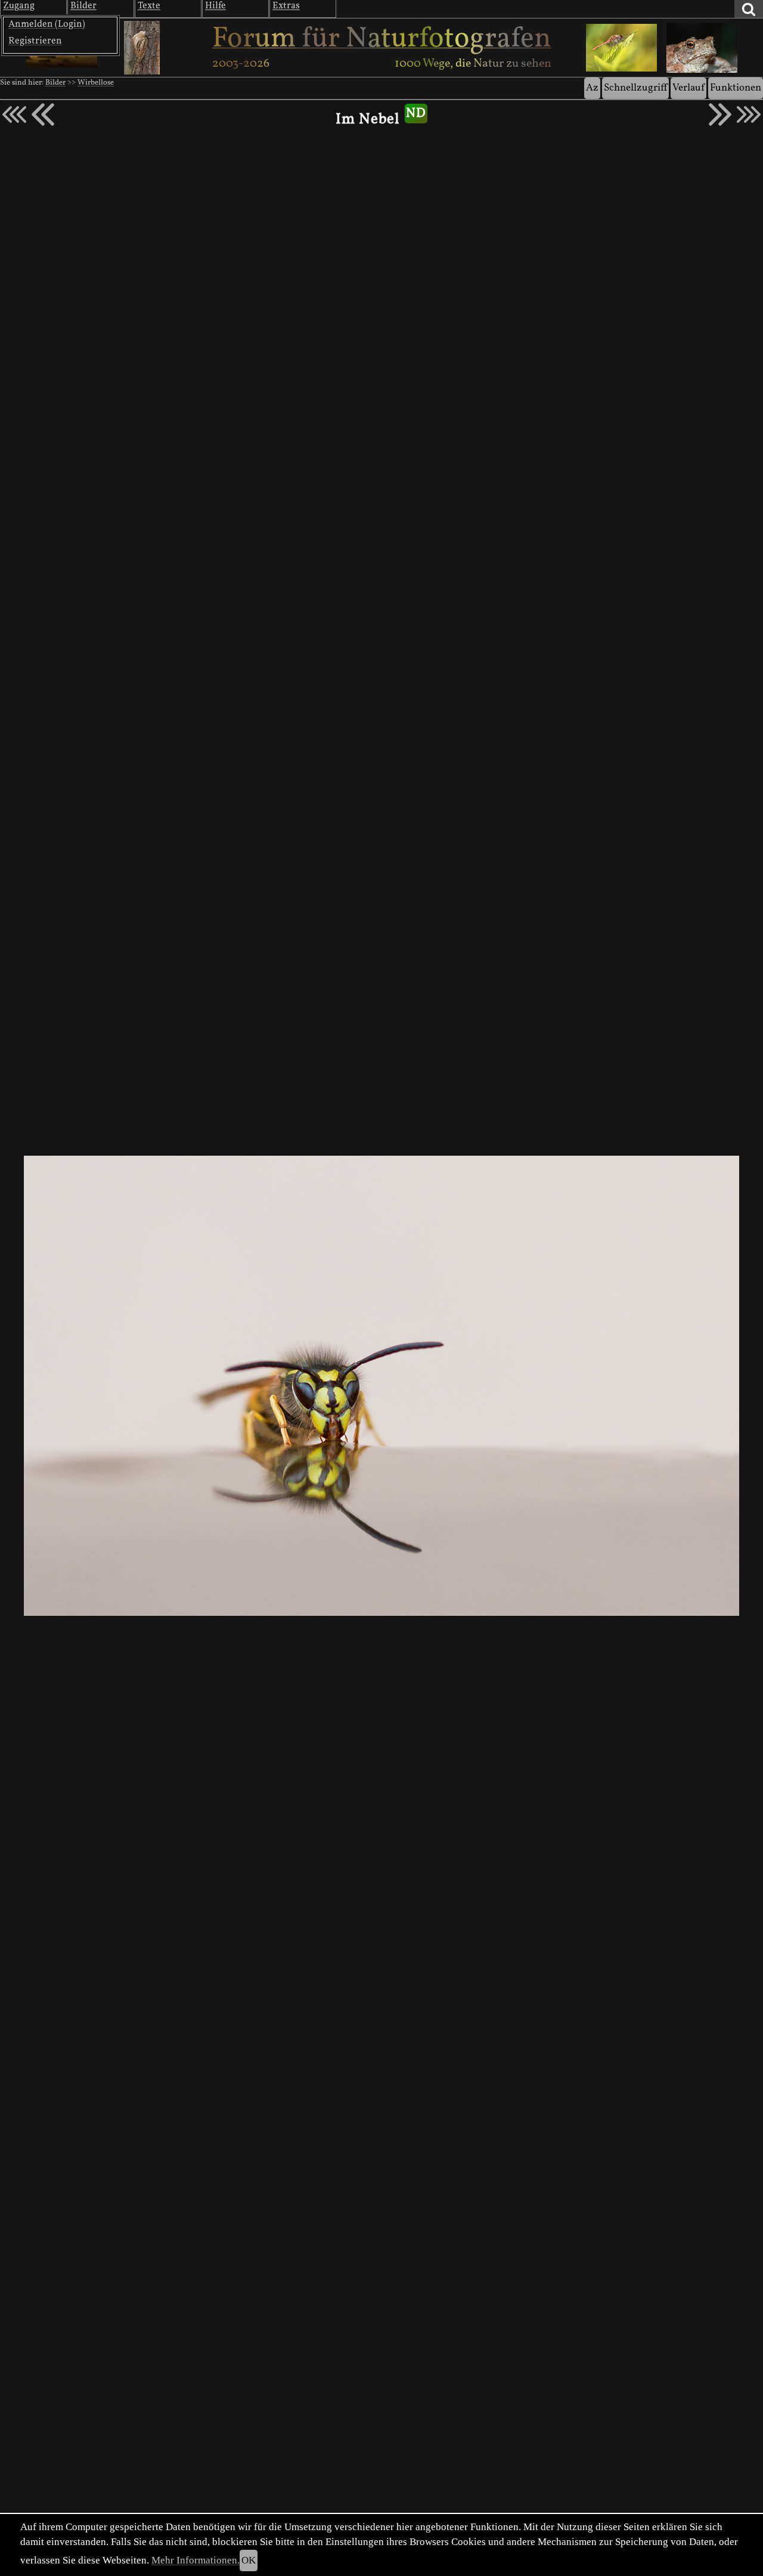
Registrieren (35, 41)
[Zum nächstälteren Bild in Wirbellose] (720, 114)
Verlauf (688, 88)
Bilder (55, 83)
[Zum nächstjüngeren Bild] (14, 114)
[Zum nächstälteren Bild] (749, 114)
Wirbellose (96, 83)
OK (249, 2560)
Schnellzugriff (635, 88)
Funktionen (736, 88)
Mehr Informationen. (196, 2560)
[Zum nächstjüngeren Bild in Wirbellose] (43, 114)
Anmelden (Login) (47, 24)
